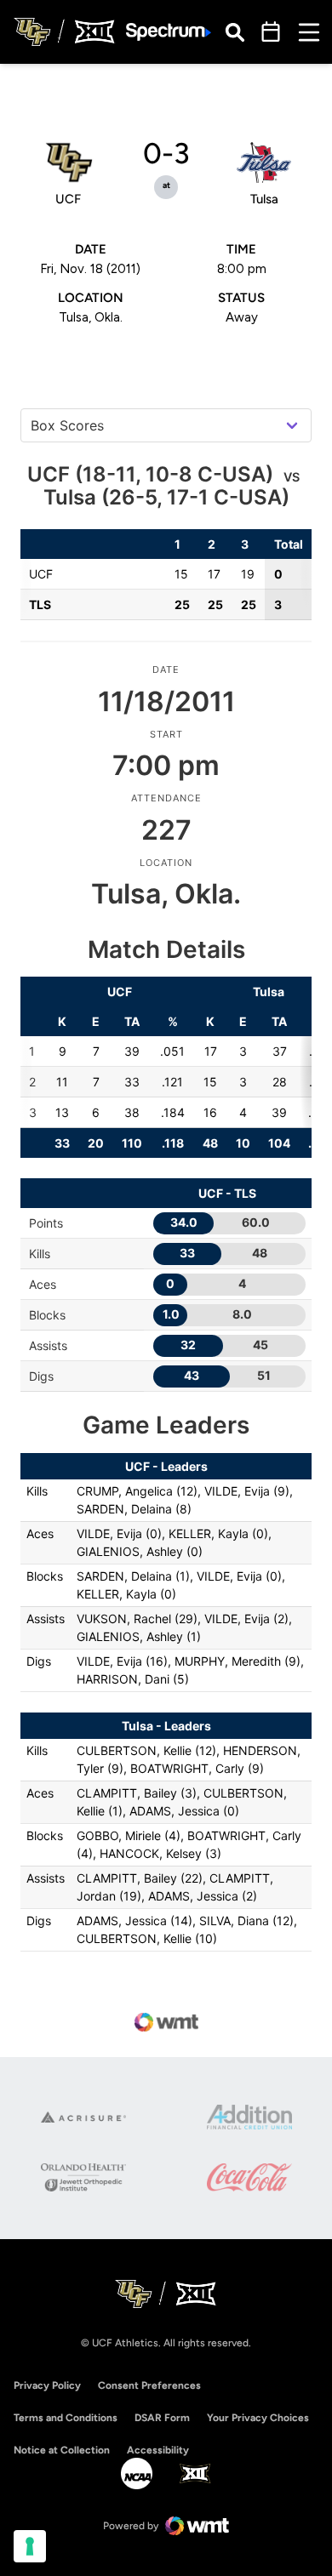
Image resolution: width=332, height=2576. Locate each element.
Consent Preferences (149, 2385)
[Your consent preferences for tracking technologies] (30, 2546)
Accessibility (158, 2450)
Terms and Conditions (66, 2418)
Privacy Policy (47, 2385)
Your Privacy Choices (258, 2418)
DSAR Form (162, 2418)
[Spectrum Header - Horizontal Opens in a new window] (169, 32)
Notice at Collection (62, 2450)
